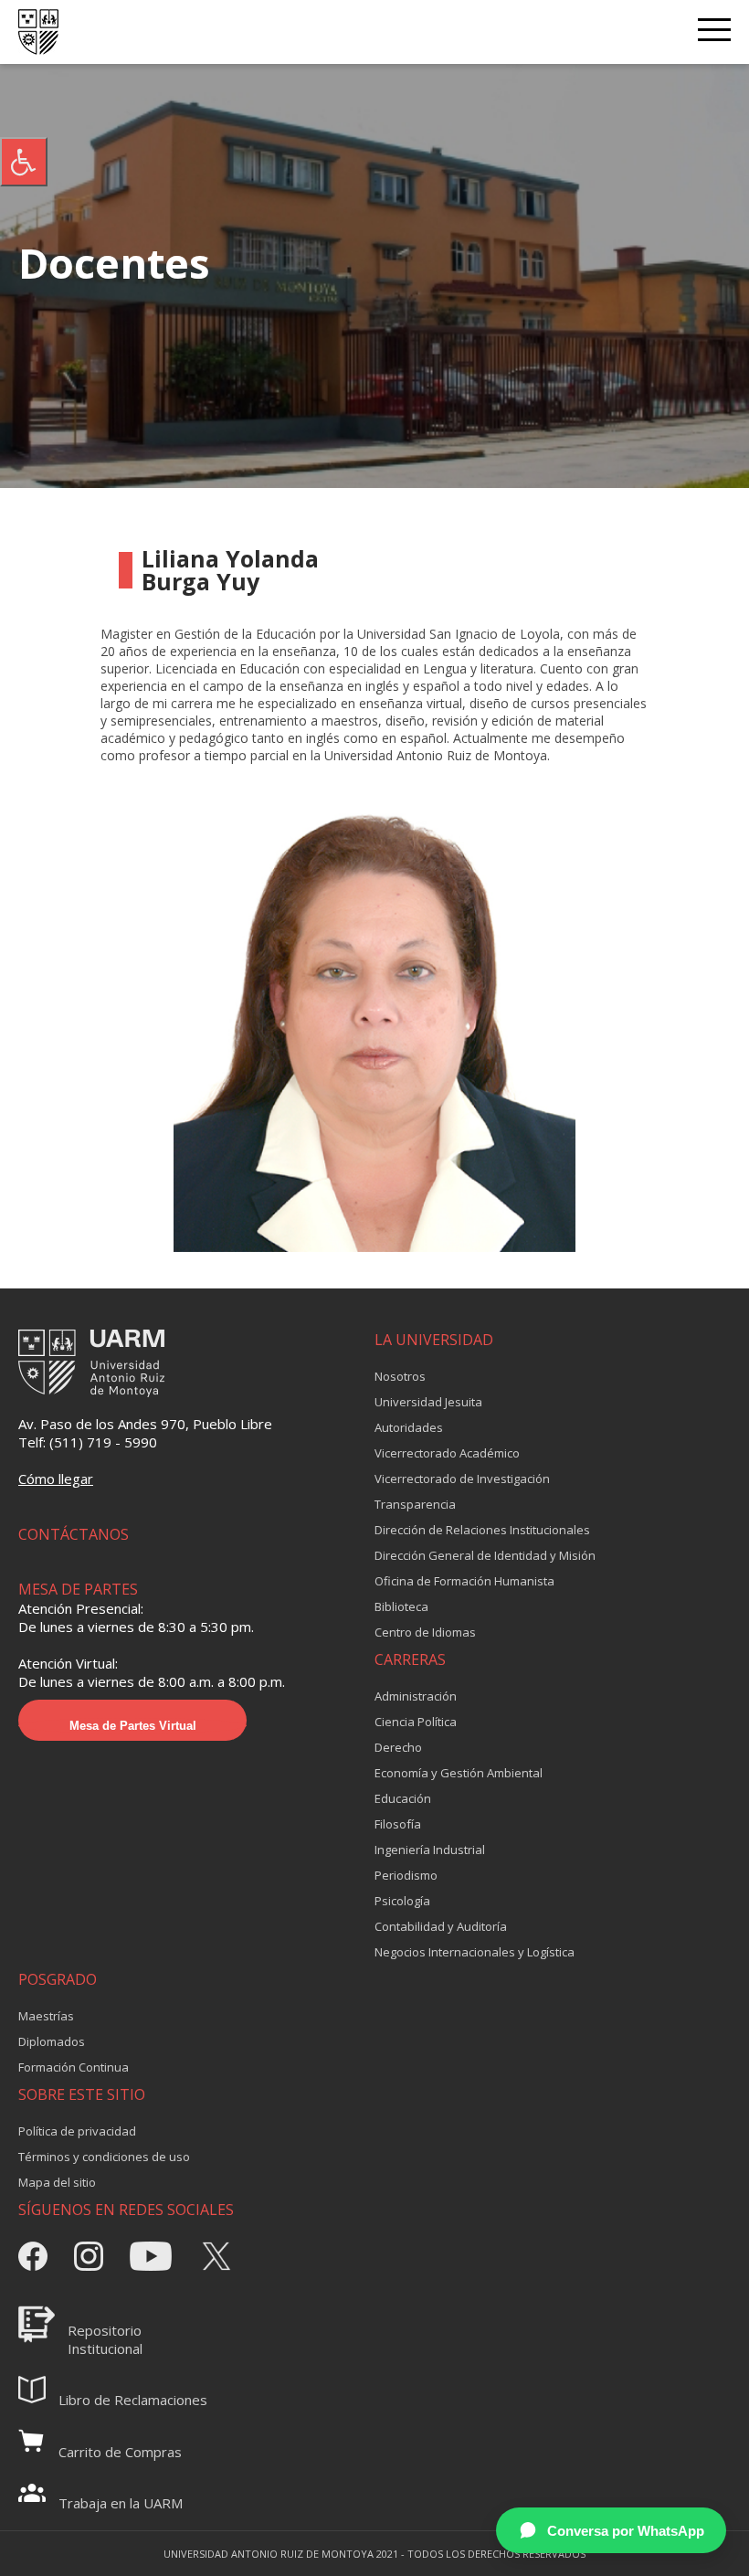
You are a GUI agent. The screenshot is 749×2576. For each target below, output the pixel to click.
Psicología (402, 1901)
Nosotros (400, 1376)
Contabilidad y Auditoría (441, 1926)
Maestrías (46, 2016)
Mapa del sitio (57, 2182)
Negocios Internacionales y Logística (475, 1952)
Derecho (398, 1747)
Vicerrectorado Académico (447, 1453)
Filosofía (398, 1824)
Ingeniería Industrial (430, 1850)
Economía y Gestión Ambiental (459, 1773)
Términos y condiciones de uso (104, 2157)
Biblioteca (401, 1606)
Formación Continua (74, 2067)
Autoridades (409, 1427)
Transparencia (415, 1504)
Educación (403, 1798)
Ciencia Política (416, 1722)
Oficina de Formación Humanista (464, 1581)
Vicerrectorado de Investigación (462, 1479)
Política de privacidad (77, 2131)
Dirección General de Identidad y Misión (485, 1555)
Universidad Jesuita (428, 1402)
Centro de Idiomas (425, 1632)
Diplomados (52, 2041)
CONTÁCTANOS (74, 1534)
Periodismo (406, 1875)
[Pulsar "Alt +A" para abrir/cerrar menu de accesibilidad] (24, 162)
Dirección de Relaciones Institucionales (482, 1530)
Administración (416, 1696)
